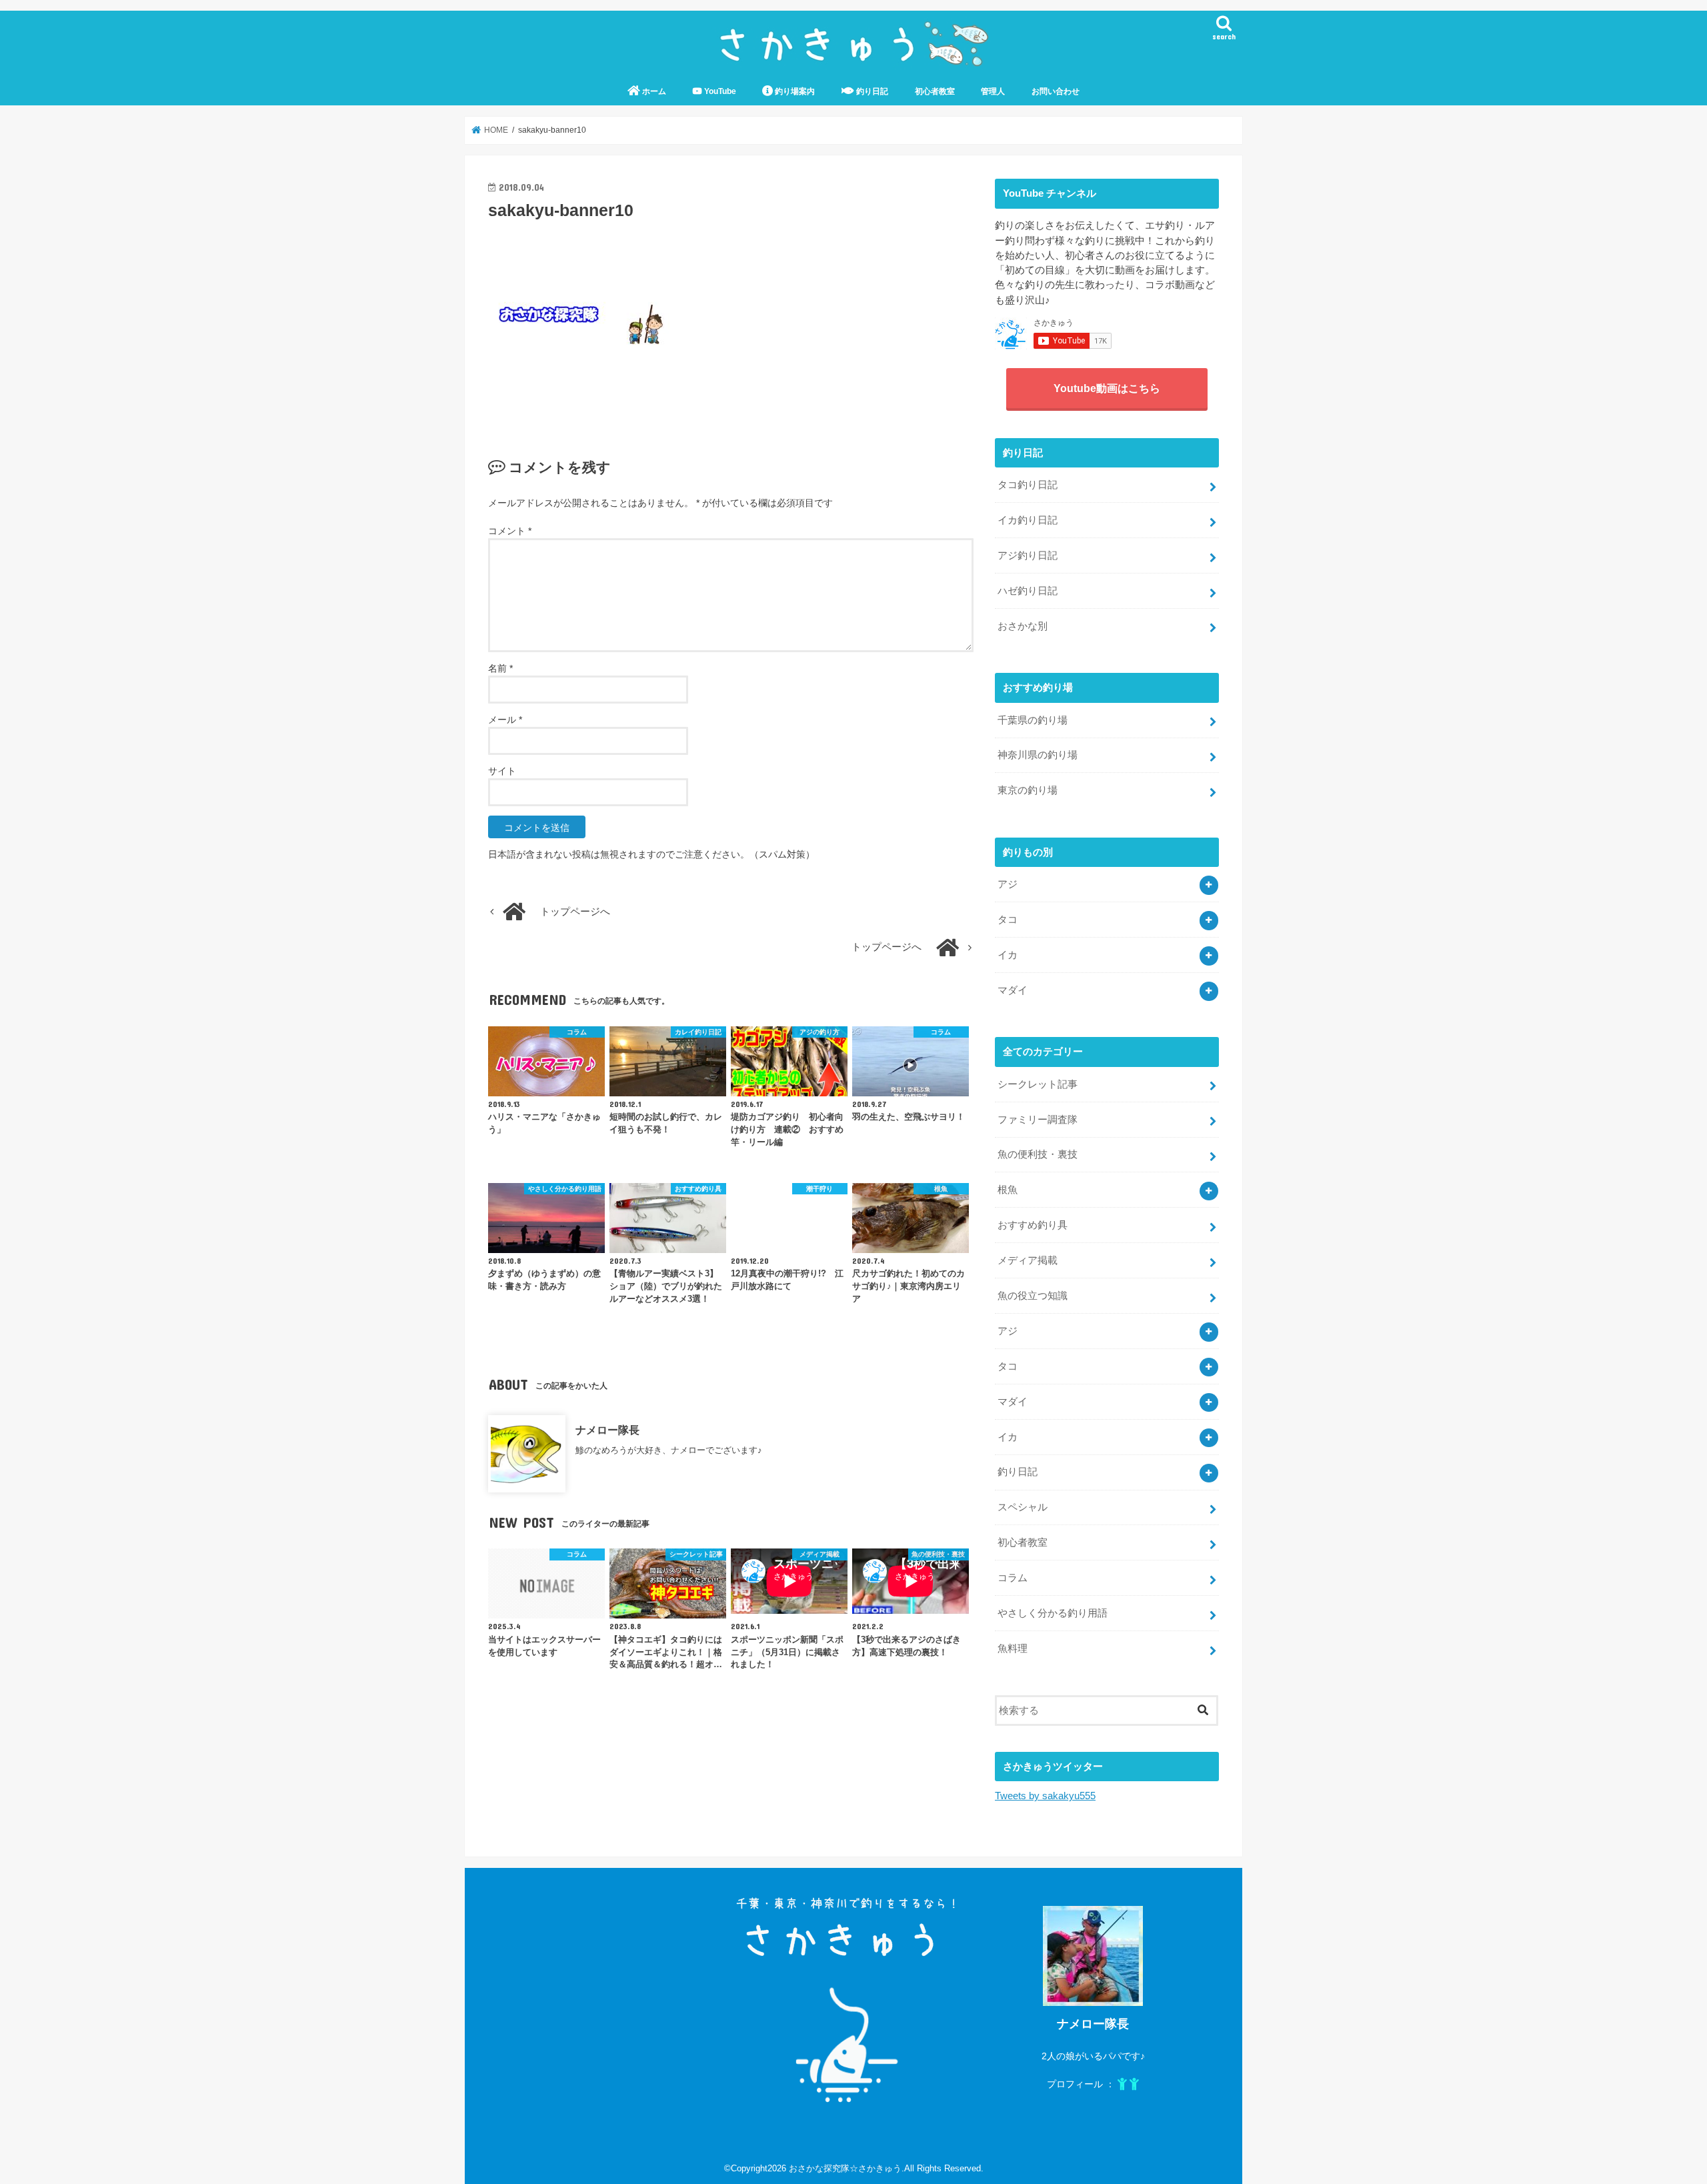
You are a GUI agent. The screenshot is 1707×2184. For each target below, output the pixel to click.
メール (505, 720)
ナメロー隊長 (607, 1430)
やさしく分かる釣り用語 (1053, 1613)
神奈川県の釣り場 (1038, 755)
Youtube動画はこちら (1107, 388)
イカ (1008, 955)
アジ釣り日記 (1028, 556)
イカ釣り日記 (1028, 520)
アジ (1008, 884)
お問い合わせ (1056, 91)
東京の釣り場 (1028, 790)
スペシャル (1023, 1507)
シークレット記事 (1038, 1084)
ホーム (653, 91)
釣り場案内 (794, 91)
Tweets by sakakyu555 (1045, 1796)
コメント (510, 531)
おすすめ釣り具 (1033, 1225)
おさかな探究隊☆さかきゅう (845, 2168)
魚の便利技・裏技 (1038, 1154)
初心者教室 (935, 91)
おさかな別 (1023, 626)
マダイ (1013, 990)
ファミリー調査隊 (1038, 1120)
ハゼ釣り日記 (1028, 591)
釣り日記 (871, 91)
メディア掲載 (1028, 1260)
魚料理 (1013, 1649)
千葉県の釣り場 (1033, 720)
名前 (500, 668)
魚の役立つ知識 (1033, 1296)
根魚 (1008, 1190)
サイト (502, 771)
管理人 (993, 91)
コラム (1013, 1578)
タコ (1008, 920)
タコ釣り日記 (1028, 485)
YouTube (719, 91)
